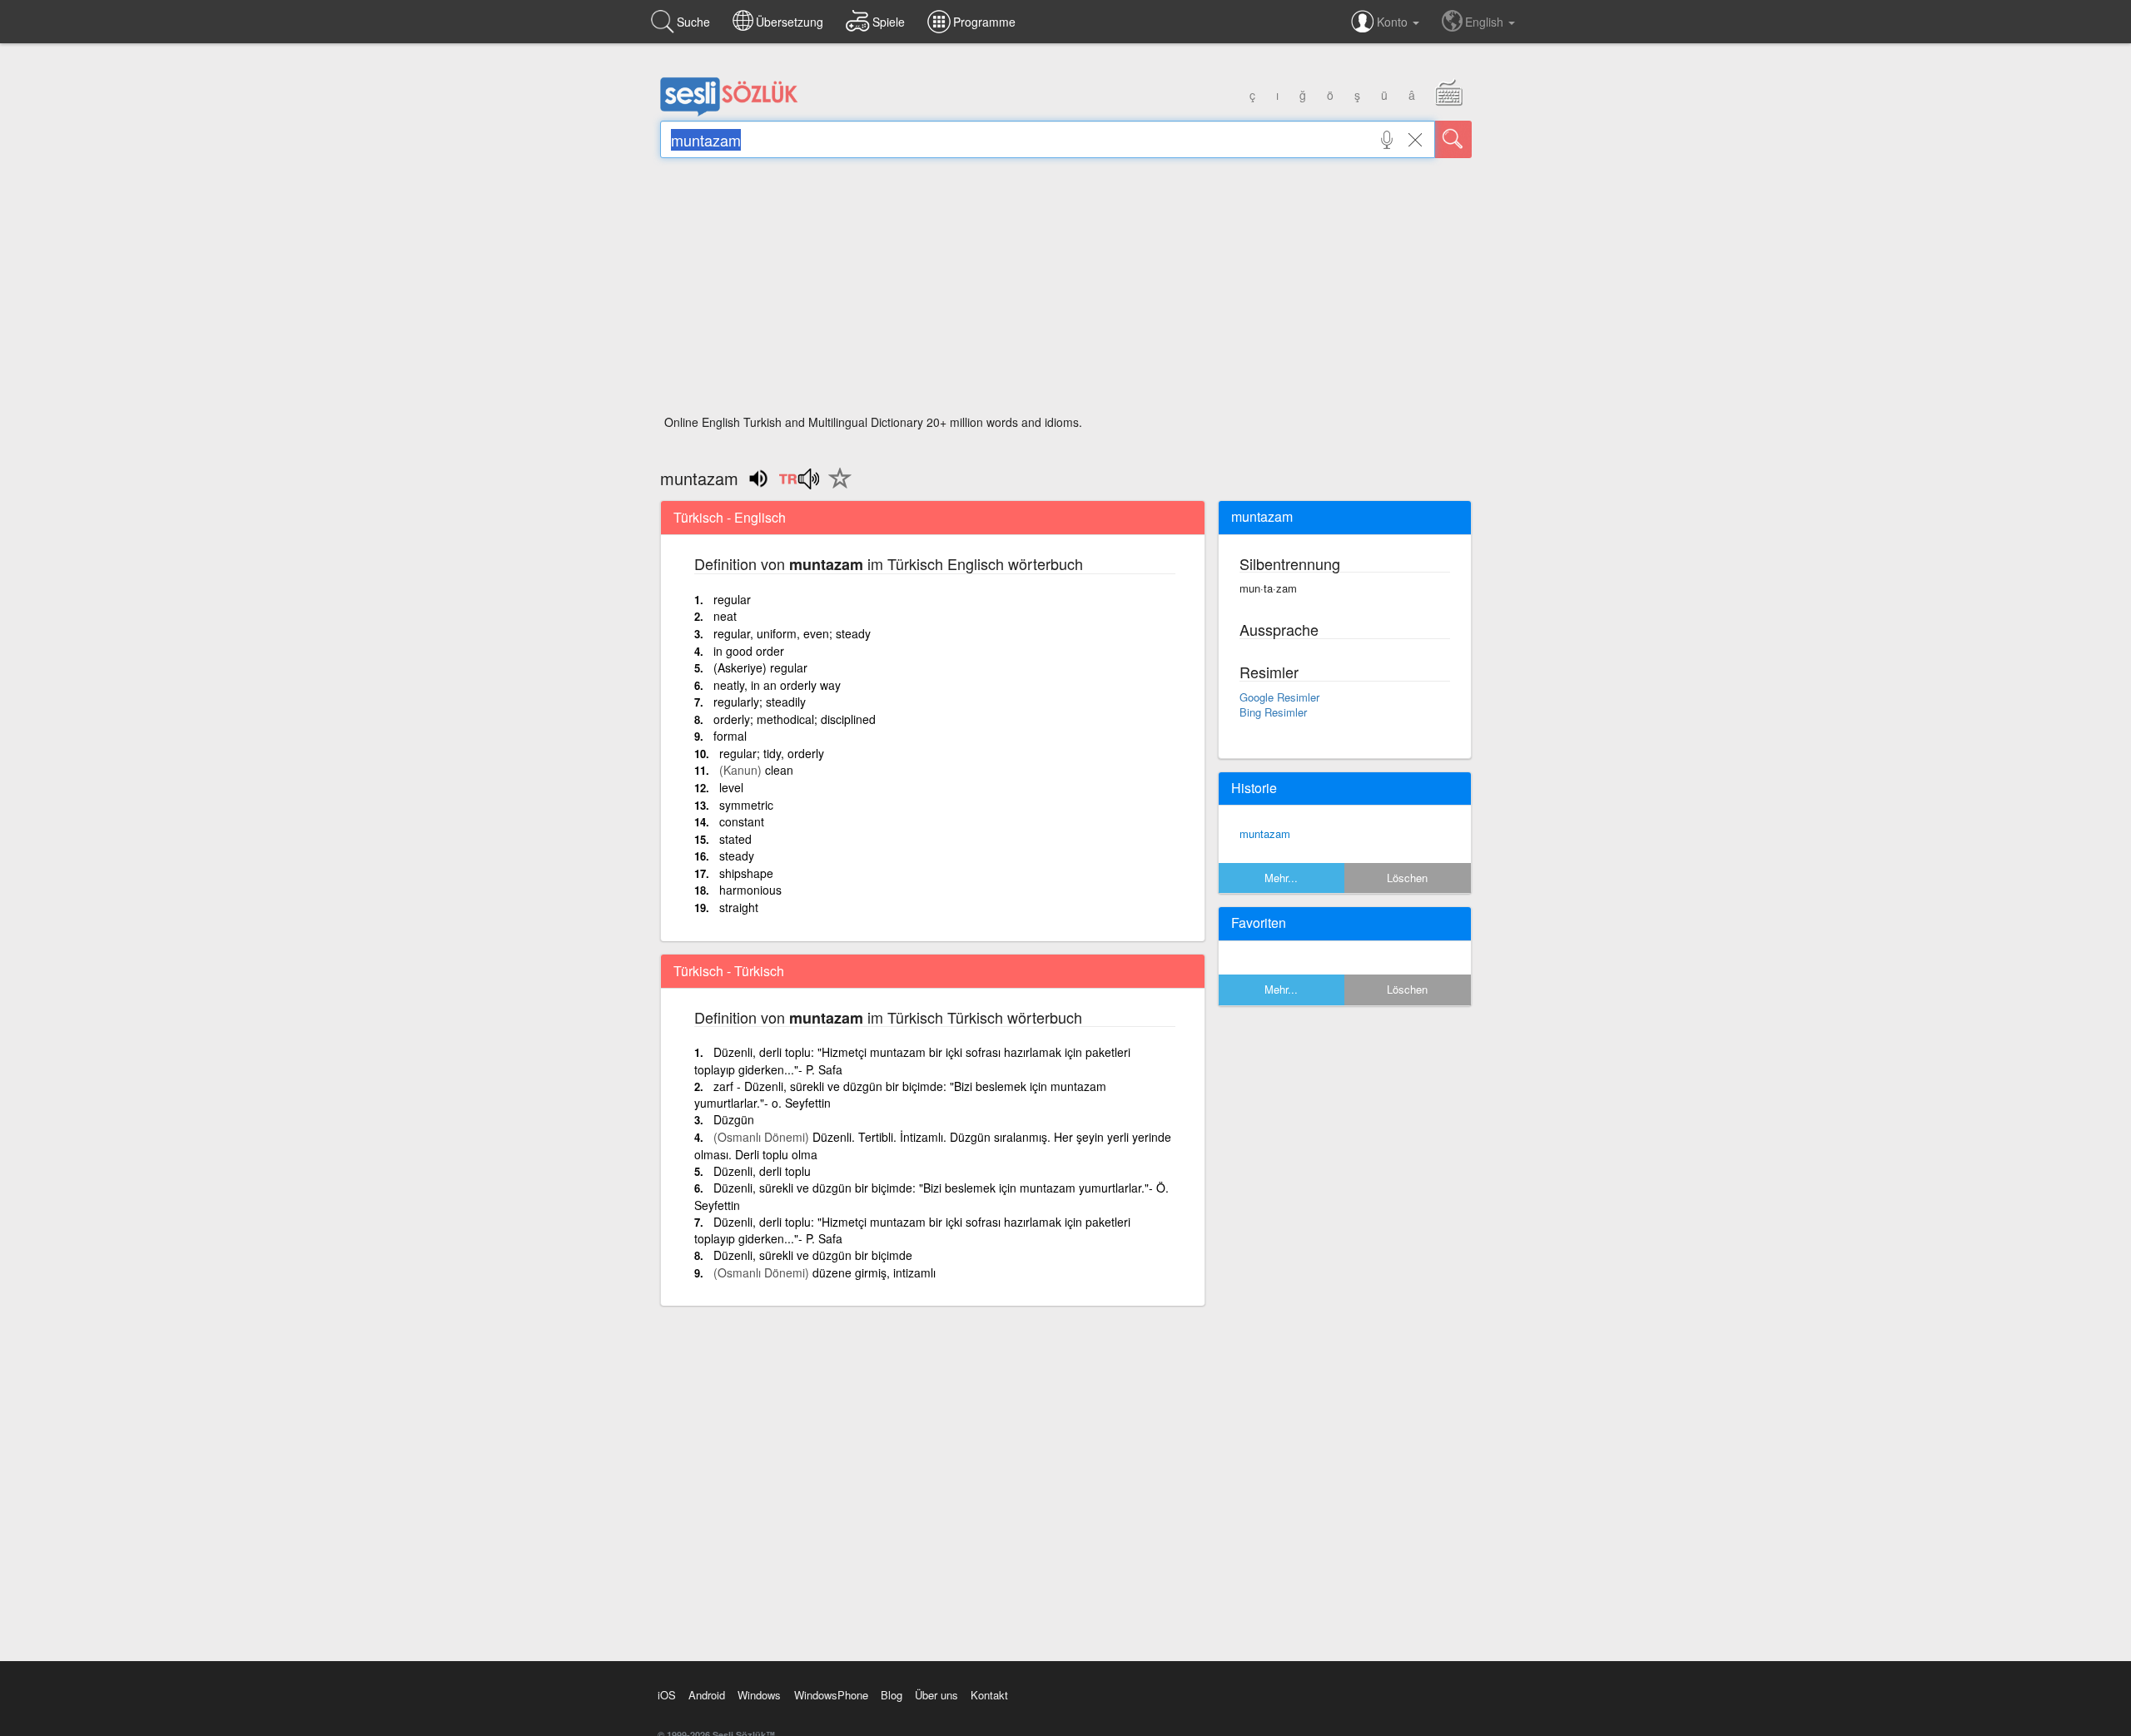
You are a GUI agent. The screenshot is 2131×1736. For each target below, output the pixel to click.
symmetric (746, 805)
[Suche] (1453, 139)
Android (707, 1695)
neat (725, 616)
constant (742, 821)
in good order (749, 651)
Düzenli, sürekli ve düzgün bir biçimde (813, 1255)
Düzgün (734, 1119)
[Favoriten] (836, 488)
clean (779, 770)
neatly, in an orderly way (777, 685)
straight (739, 907)
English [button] (1486, 22)
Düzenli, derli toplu (762, 1171)
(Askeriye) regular (760, 667)
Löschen (1407, 878)
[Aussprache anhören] (799, 484)
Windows (759, 1695)
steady (737, 856)
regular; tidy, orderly (772, 753)
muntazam (1265, 833)
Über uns (936, 1695)
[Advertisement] (1066, 291)
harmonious (750, 890)
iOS (667, 1695)
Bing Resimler (1273, 712)
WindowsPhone (831, 1695)
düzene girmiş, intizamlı (874, 1272)
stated (735, 839)
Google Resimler (1279, 697)
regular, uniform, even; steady (792, 633)
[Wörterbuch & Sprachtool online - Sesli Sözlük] (729, 112)
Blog (892, 1695)
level (731, 787)
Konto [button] (1394, 22)
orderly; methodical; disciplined (795, 719)
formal (730, 736)
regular (732, 599)
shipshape (746, 873)
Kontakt (989, 1695)
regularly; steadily (760, 702)
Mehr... (1281, 878)
